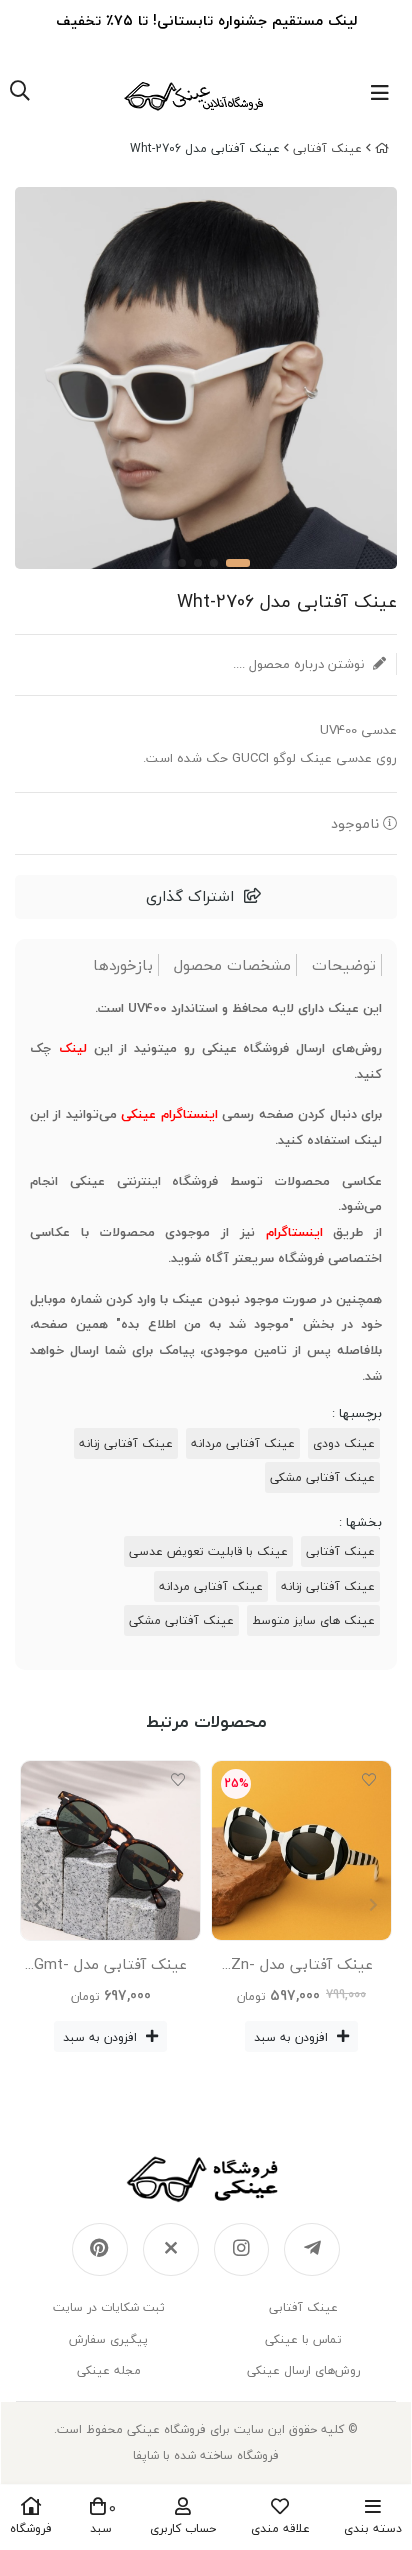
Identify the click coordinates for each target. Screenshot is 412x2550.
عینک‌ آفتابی (327, 148)
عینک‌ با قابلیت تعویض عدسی (208, 1551)
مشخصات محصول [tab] (232, 965)
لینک (73, 1048)
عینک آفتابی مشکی (322, 1477)
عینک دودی (344, 1443)
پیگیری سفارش (108, 2339)
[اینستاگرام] (242, 2250)
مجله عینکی (109, 2370)
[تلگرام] (312, 2250)
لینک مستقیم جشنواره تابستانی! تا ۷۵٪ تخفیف (206, 20)
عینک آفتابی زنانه (126, 1443)
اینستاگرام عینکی (169, 1114)
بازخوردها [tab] (123, 965)
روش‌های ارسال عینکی (303, 2370)
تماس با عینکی (303, 2339)
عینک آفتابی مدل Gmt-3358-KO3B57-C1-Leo (110, 1968)
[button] (38, 1906)
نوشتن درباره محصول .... (300, 664)
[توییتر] (171, 2250)
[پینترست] (100, 2250)
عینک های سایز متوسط (313, 1620)
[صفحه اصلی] (382, 148)
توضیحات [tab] (344, 965)
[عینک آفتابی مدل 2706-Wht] (206, 2179)
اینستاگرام (294, 1232)
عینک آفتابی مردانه (243, 1443)
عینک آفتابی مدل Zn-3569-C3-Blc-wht (302, 1968)
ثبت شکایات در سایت (109, 2307)
